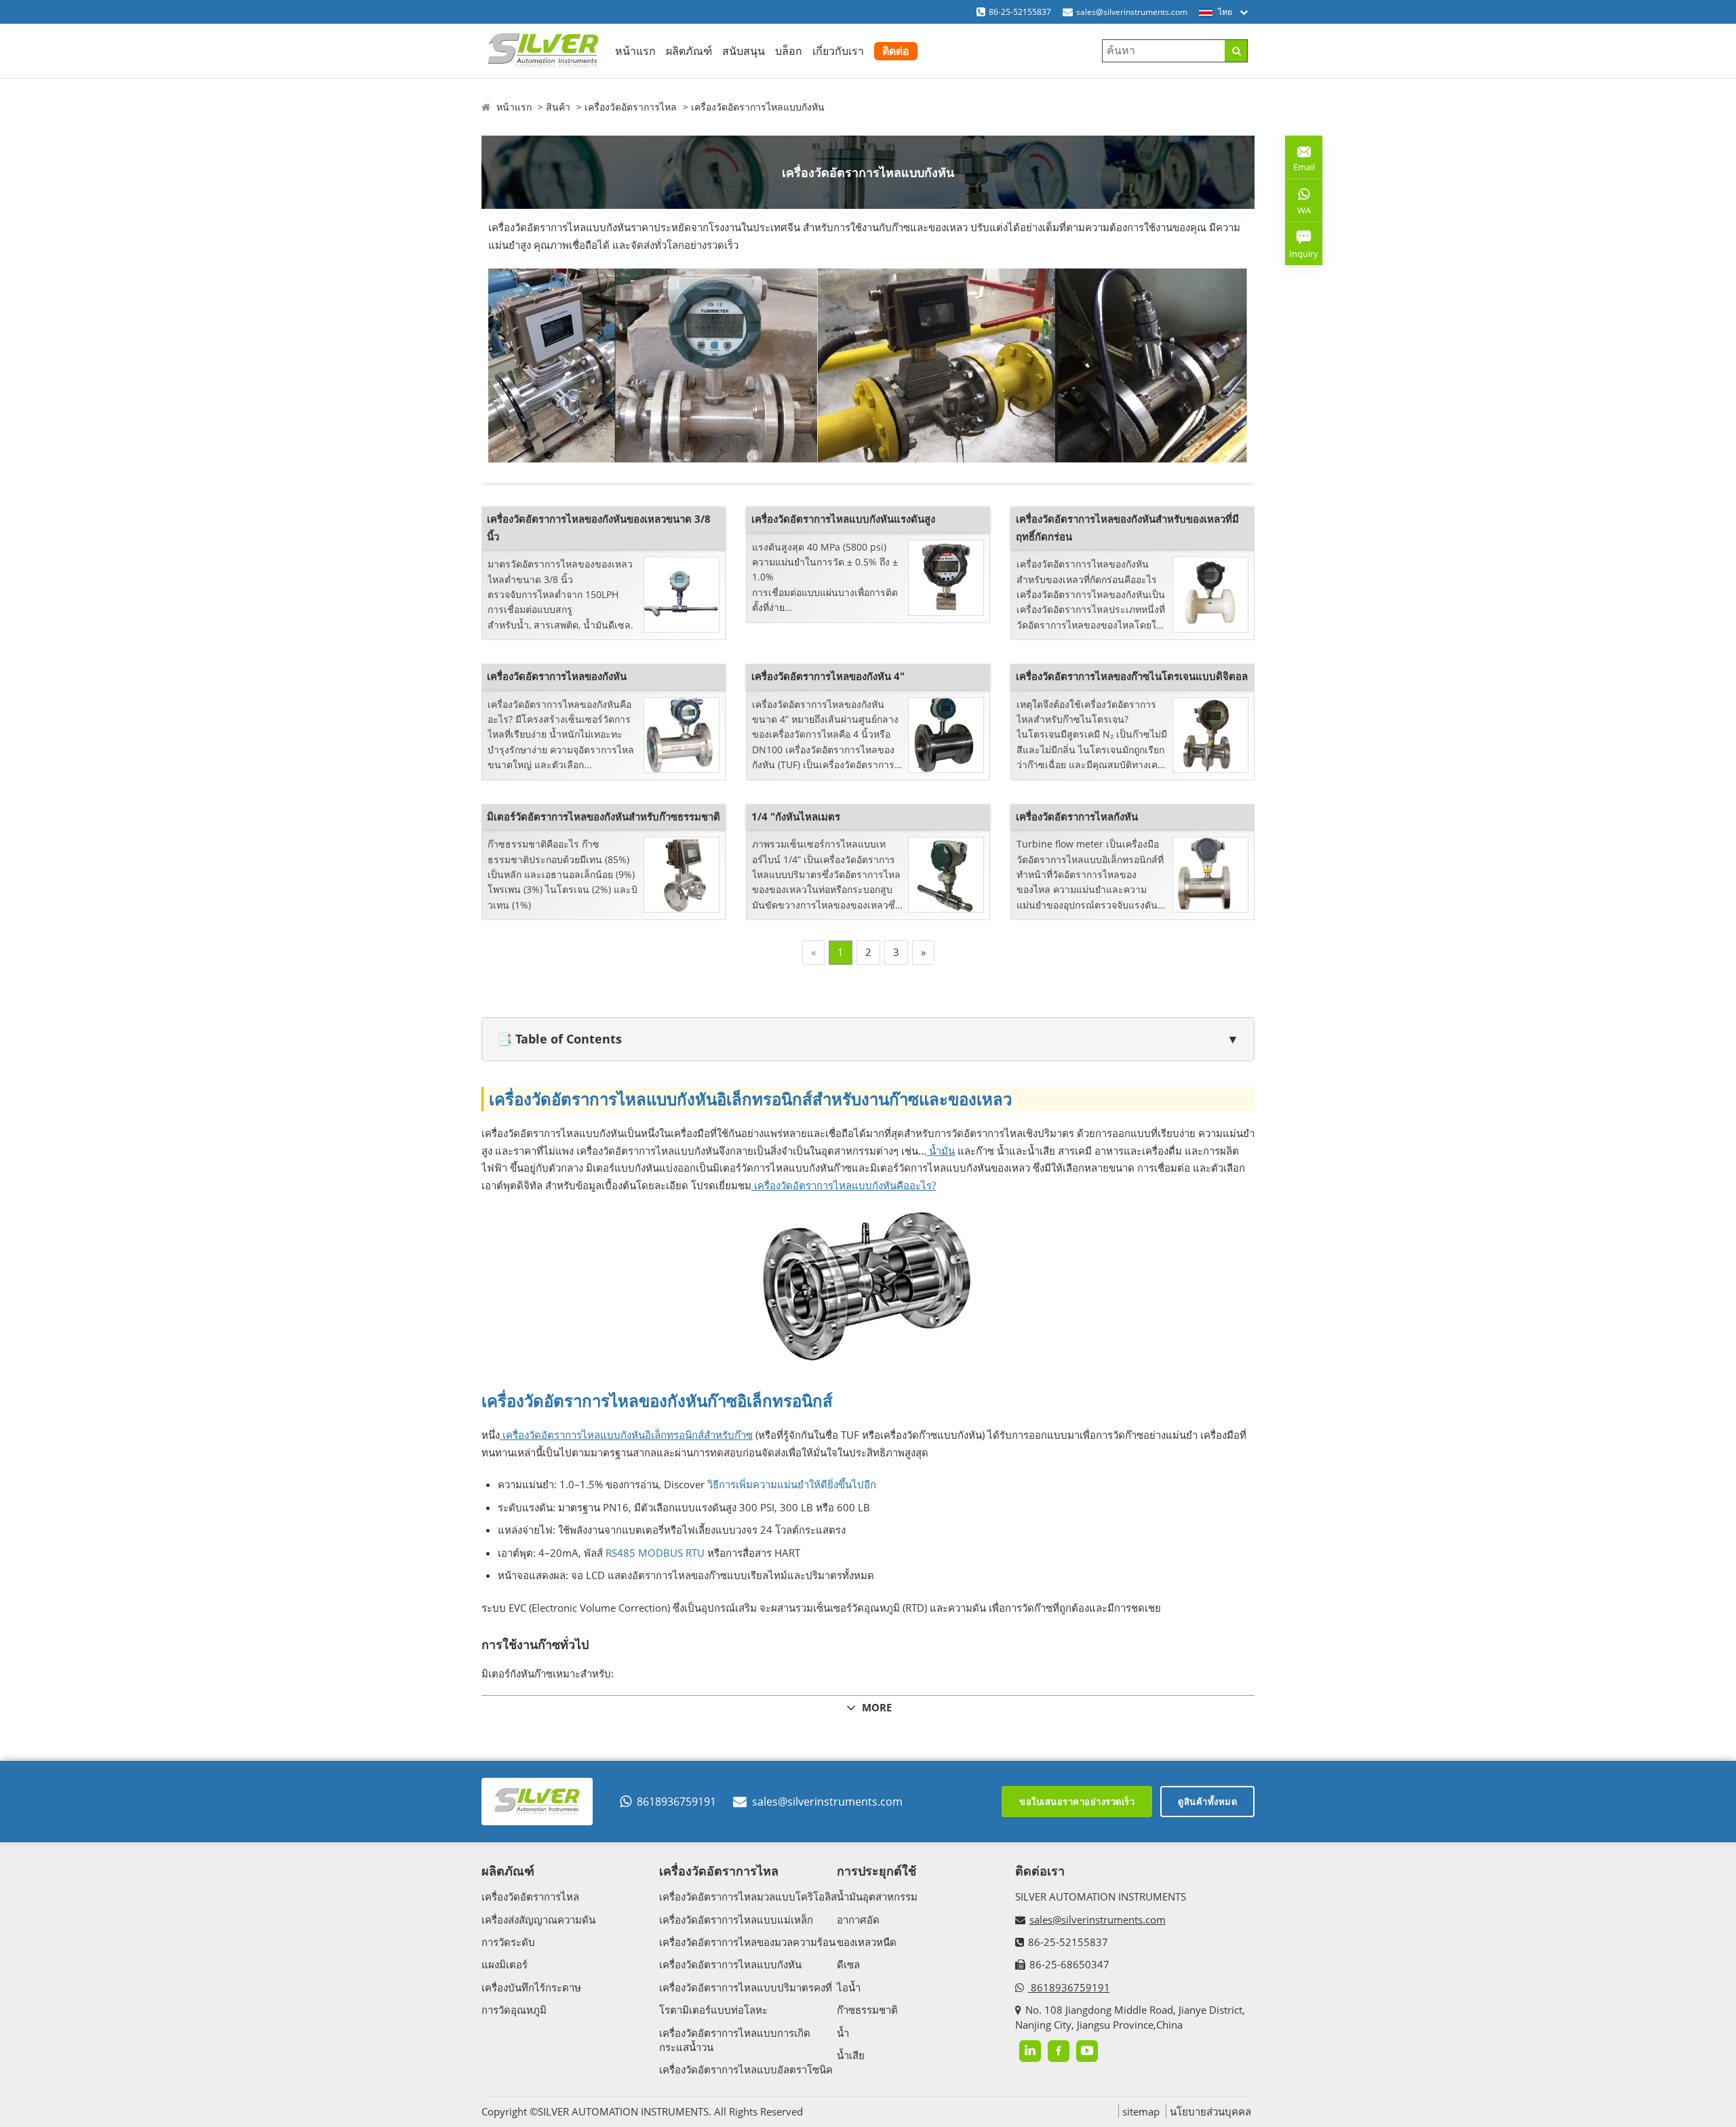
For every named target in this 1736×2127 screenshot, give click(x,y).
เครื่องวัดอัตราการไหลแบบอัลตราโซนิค (746, 2069)
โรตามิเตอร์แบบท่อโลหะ (713, 2010)
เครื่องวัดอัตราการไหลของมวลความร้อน (747, 1942)
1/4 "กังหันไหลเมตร (796, 816)
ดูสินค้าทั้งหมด (1207, 1802)
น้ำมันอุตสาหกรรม (877, 1896)
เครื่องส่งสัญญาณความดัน (538, 1920)
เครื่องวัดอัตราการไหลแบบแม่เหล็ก (736, 1920)
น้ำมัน (941, 1151)
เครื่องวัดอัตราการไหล (631, 107)
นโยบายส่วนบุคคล (1210, 2111)
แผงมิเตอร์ (505, 1964)
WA (1298, 213)
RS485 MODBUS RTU (654, 1553)
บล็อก (789, 51)
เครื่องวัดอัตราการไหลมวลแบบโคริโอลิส (748, 1896)
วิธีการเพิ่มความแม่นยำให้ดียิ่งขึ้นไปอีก (790, 1484)
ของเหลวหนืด (867, 1942)
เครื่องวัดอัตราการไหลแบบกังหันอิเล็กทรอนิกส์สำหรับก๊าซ (626, 1435)
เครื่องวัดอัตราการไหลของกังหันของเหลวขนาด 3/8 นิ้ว (599, 528)
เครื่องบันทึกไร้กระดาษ (531, 1987)
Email (1300, 162)
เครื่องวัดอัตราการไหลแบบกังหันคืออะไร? (844, 1185)
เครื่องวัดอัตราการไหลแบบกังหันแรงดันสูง (843, 519)
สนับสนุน (744, 51)
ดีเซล (848, 1964)
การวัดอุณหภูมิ (514, 2010)
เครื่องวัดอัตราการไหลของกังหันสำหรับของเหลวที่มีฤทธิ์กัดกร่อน (1127, 528)
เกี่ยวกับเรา (838, 51)
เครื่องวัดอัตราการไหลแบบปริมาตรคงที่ (746, 1987)
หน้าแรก (635, 51)
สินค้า (558, 107)
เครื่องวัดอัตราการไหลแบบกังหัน (758, 107)
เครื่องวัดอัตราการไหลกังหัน (1077, 816)
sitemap (1141, 2111)
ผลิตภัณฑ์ (689, 51)
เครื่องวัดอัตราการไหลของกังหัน (557, 676)
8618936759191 (676, 1802)
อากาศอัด (858, 1920)
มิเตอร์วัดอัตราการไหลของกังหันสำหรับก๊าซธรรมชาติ (604, 816)
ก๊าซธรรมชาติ (867, 2010)
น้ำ (843, 2033)
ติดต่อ (896, 51)
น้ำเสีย (851, 2055)
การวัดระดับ (508, 1942)
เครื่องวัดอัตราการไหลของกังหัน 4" (828, 676)
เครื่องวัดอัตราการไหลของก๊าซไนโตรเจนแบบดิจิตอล (1132, 676)
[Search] (1236, 51)
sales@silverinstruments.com (1132, 12)
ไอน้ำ (849, 1987)
